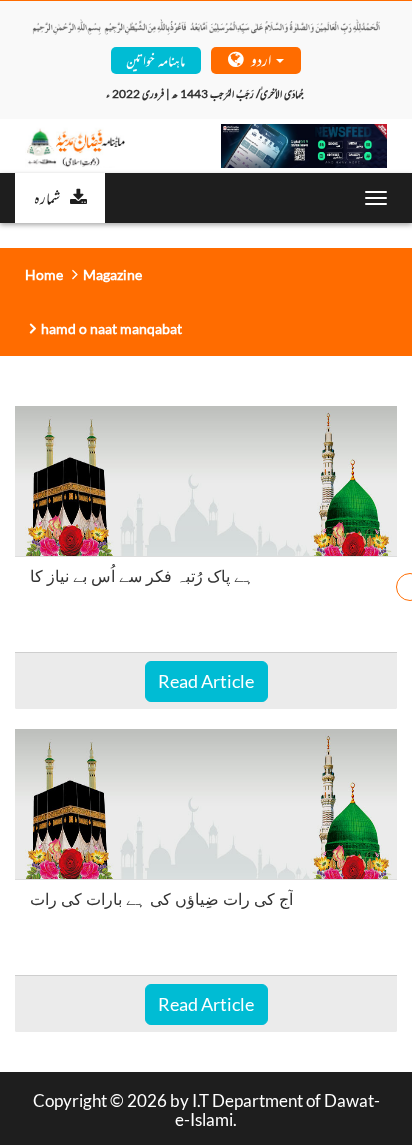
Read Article (206, 681)
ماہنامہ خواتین (155, 59)
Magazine (112, 274)
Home (44, 274)
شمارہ (47, 197)
